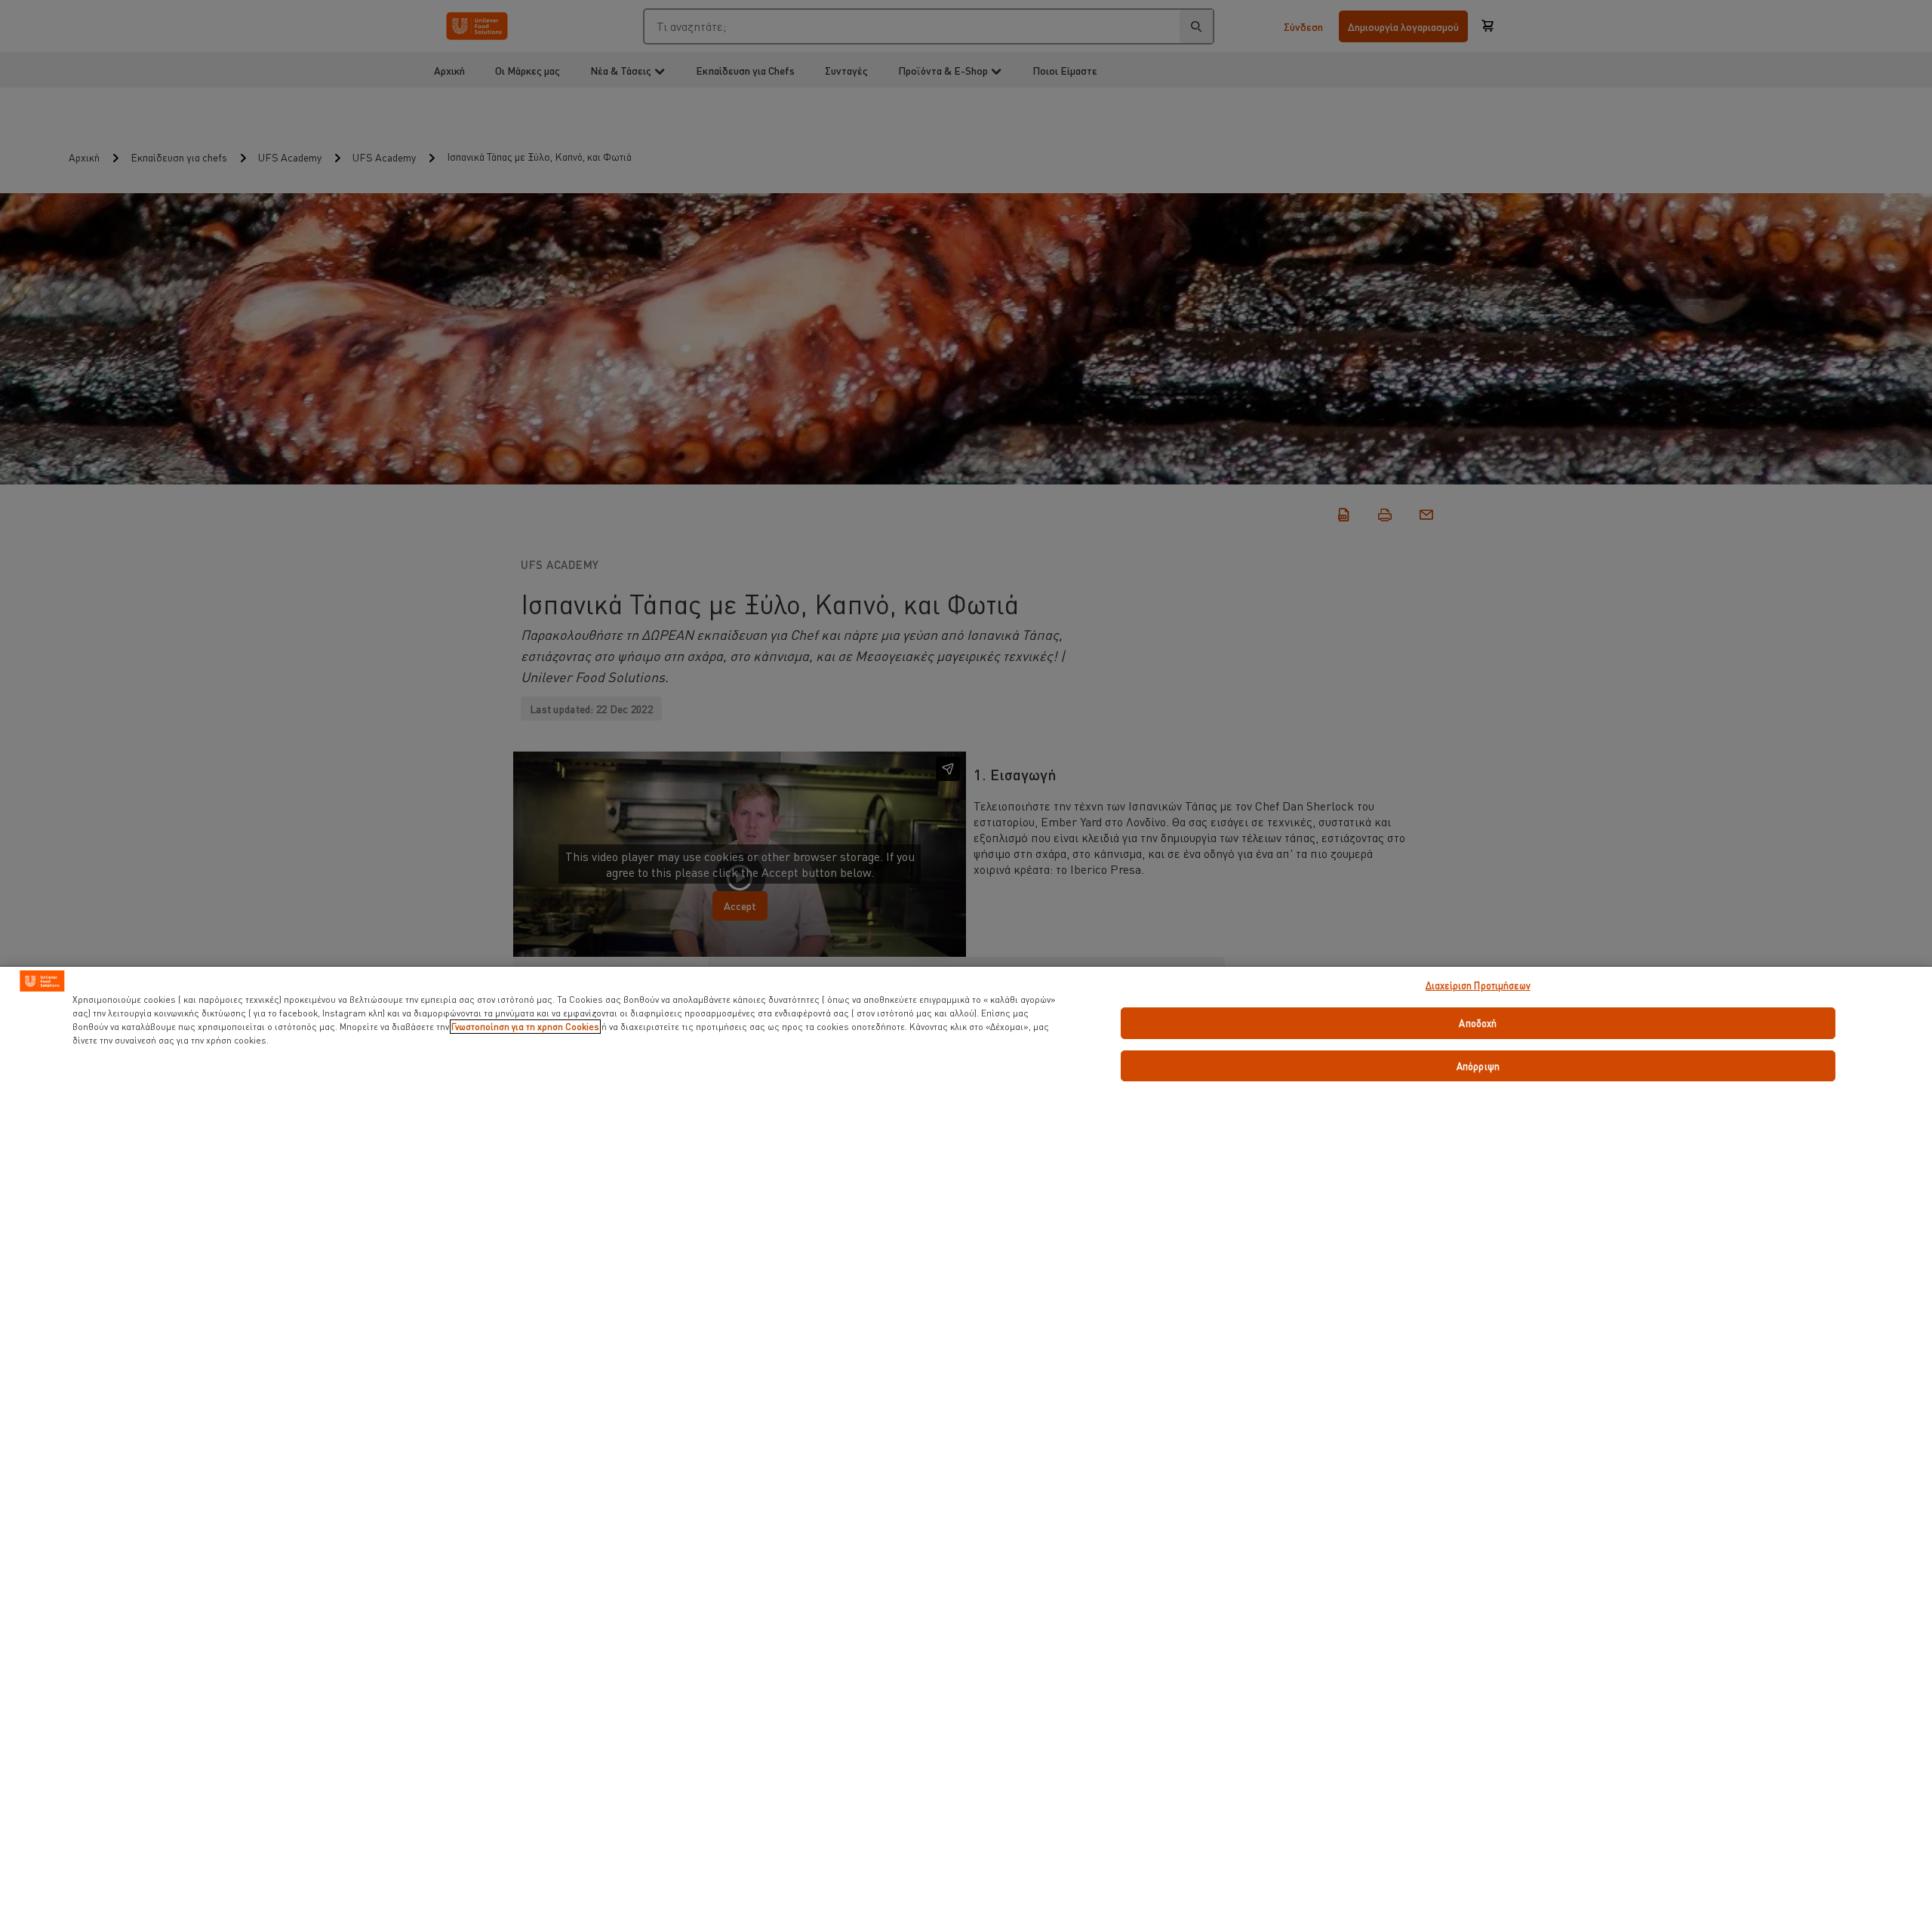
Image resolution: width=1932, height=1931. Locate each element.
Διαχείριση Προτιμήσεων (1478, 985)
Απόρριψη (1478, 1066)
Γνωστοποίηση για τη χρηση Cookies (525, 1027)
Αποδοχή (1478, 1023)
